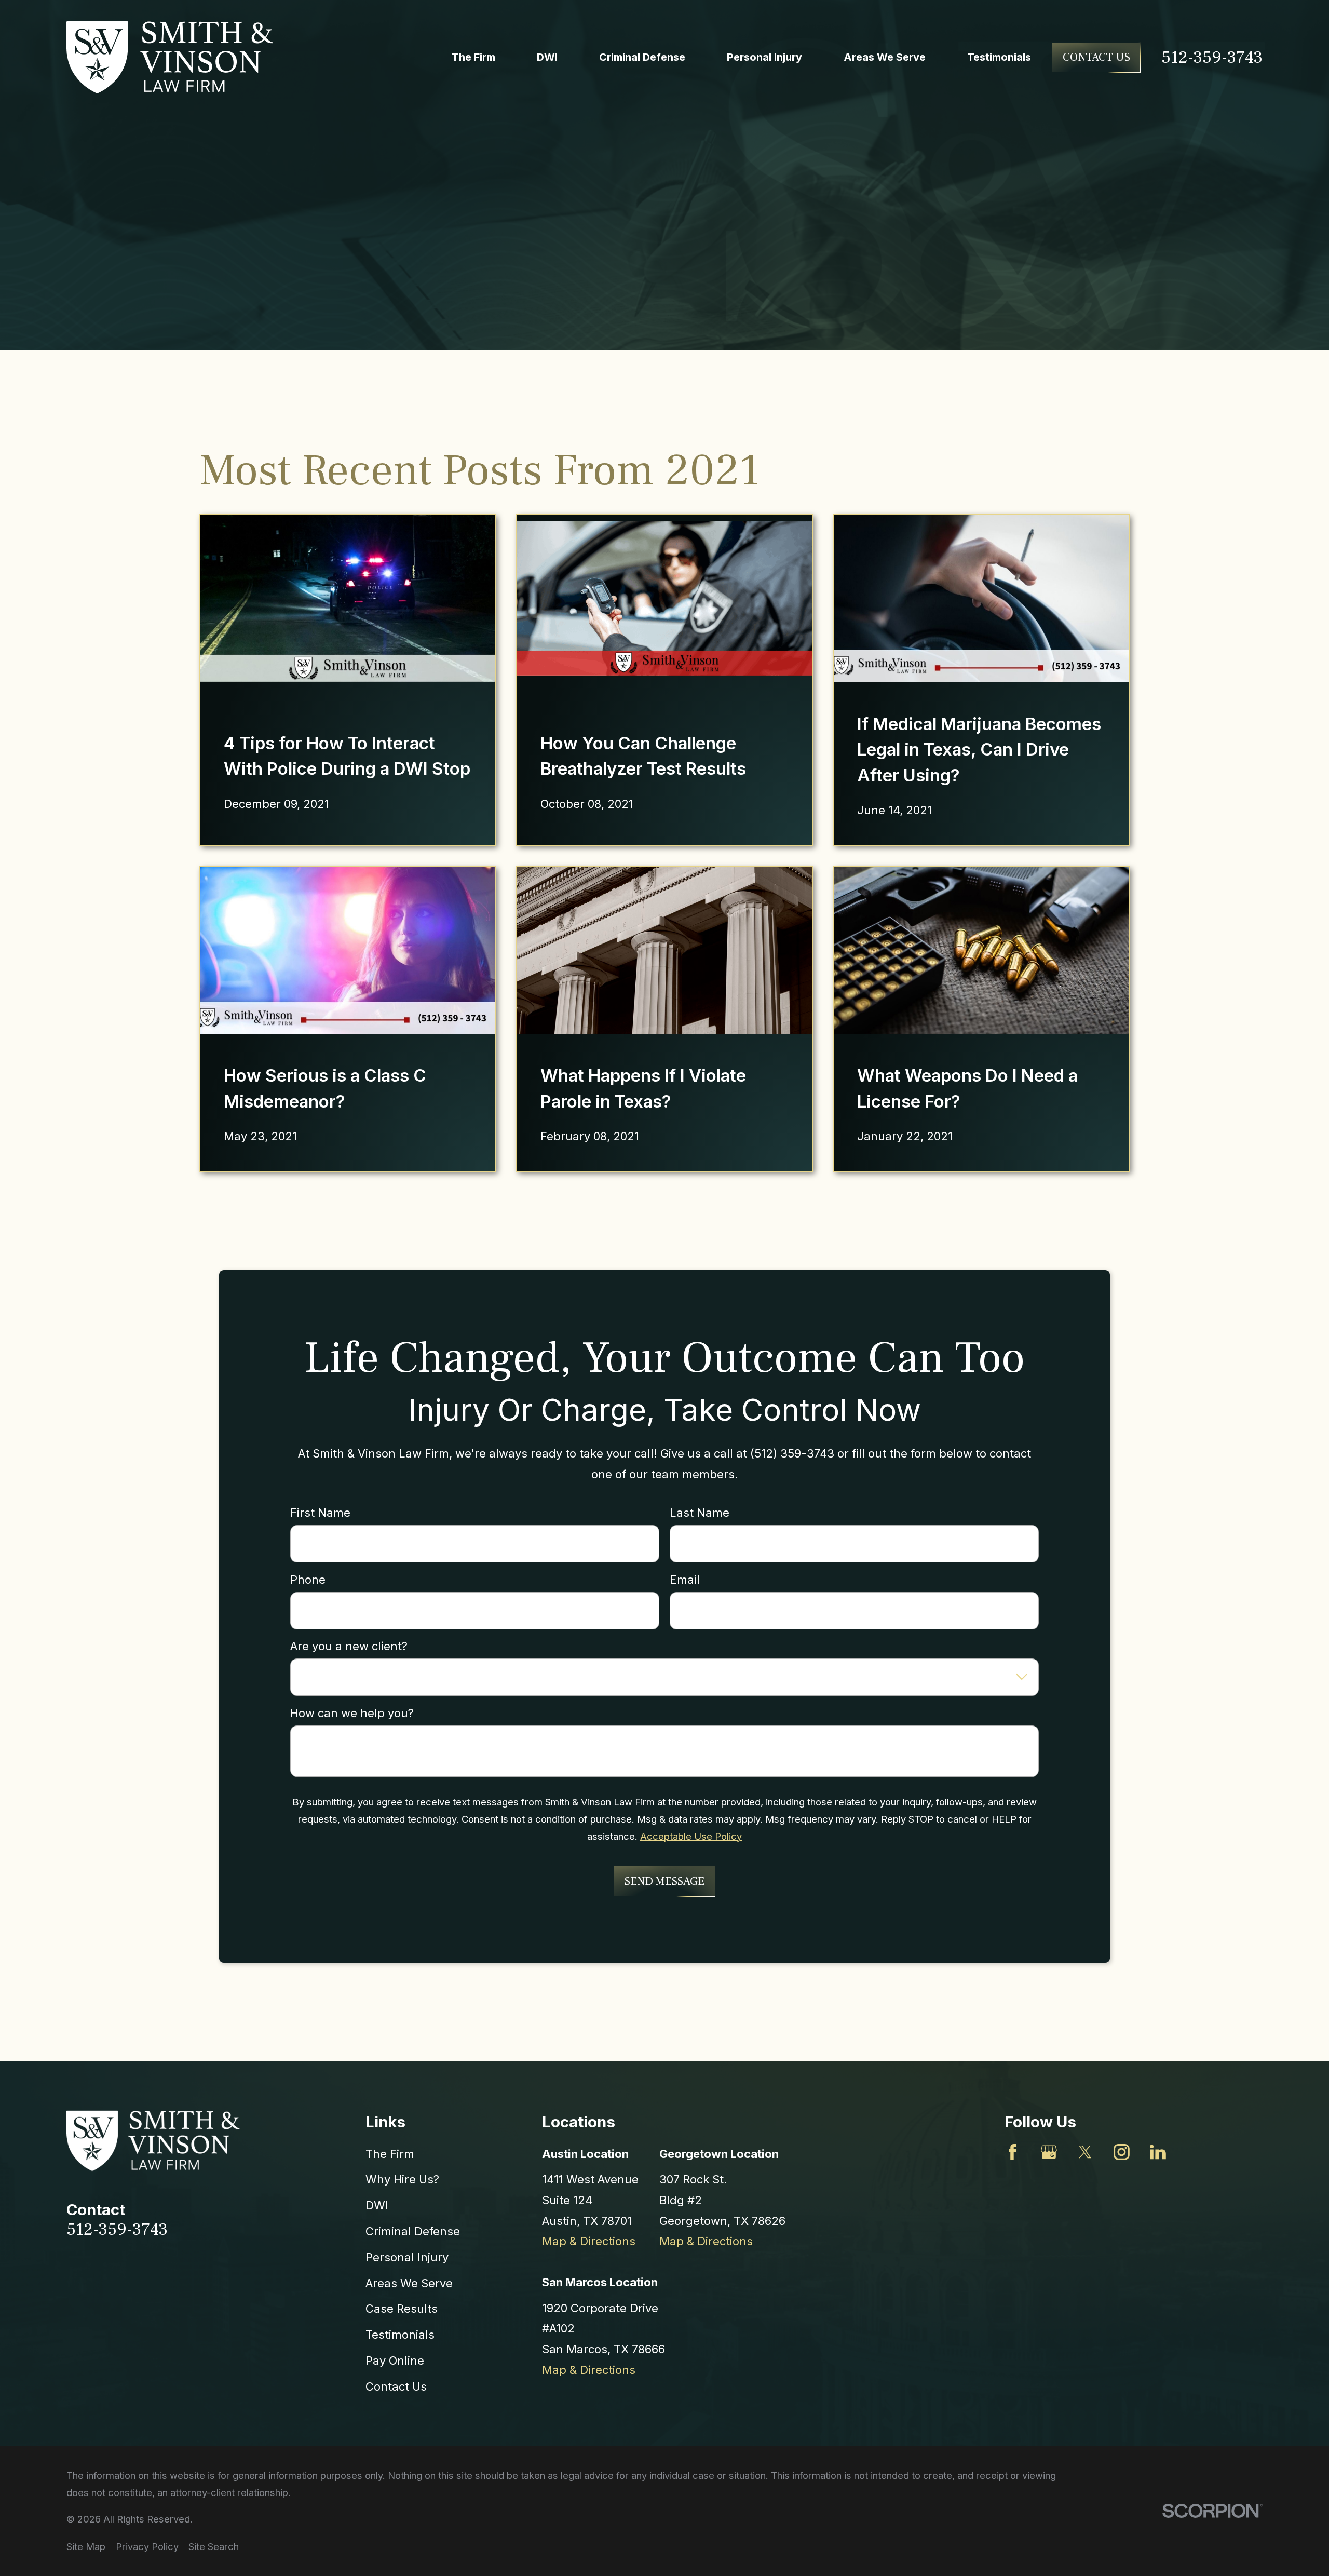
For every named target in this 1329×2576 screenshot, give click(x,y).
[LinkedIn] (1158, 2152)
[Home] (170, 57)
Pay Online (395, 2361)
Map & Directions (589, 2241)
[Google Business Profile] (1049, 2152)
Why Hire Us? (402, 2179)
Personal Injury (407, 2257)
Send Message (664, 1881)
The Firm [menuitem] (473, 57)
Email (685, 1580)
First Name (320, 1513)
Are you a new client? (349, 1647)
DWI (377, 2205)
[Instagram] (1122, 2152)
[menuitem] (86, 2547)
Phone (308, 1580)
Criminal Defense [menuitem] (642, 57)
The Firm (390, 2154)
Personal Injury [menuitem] (764, 57)
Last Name (700, 1513)
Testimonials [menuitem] (999, 57)
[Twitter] (1085, 2152)
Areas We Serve (409, 2283)
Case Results (402, 2309)
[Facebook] (1013, 2152)
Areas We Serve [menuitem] (885, 57)
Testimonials (400, 2335)
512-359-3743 (1212, 57)
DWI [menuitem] (547, 57)
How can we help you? (352, 1713)
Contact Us (1096, 57)
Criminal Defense (413, 2231)
